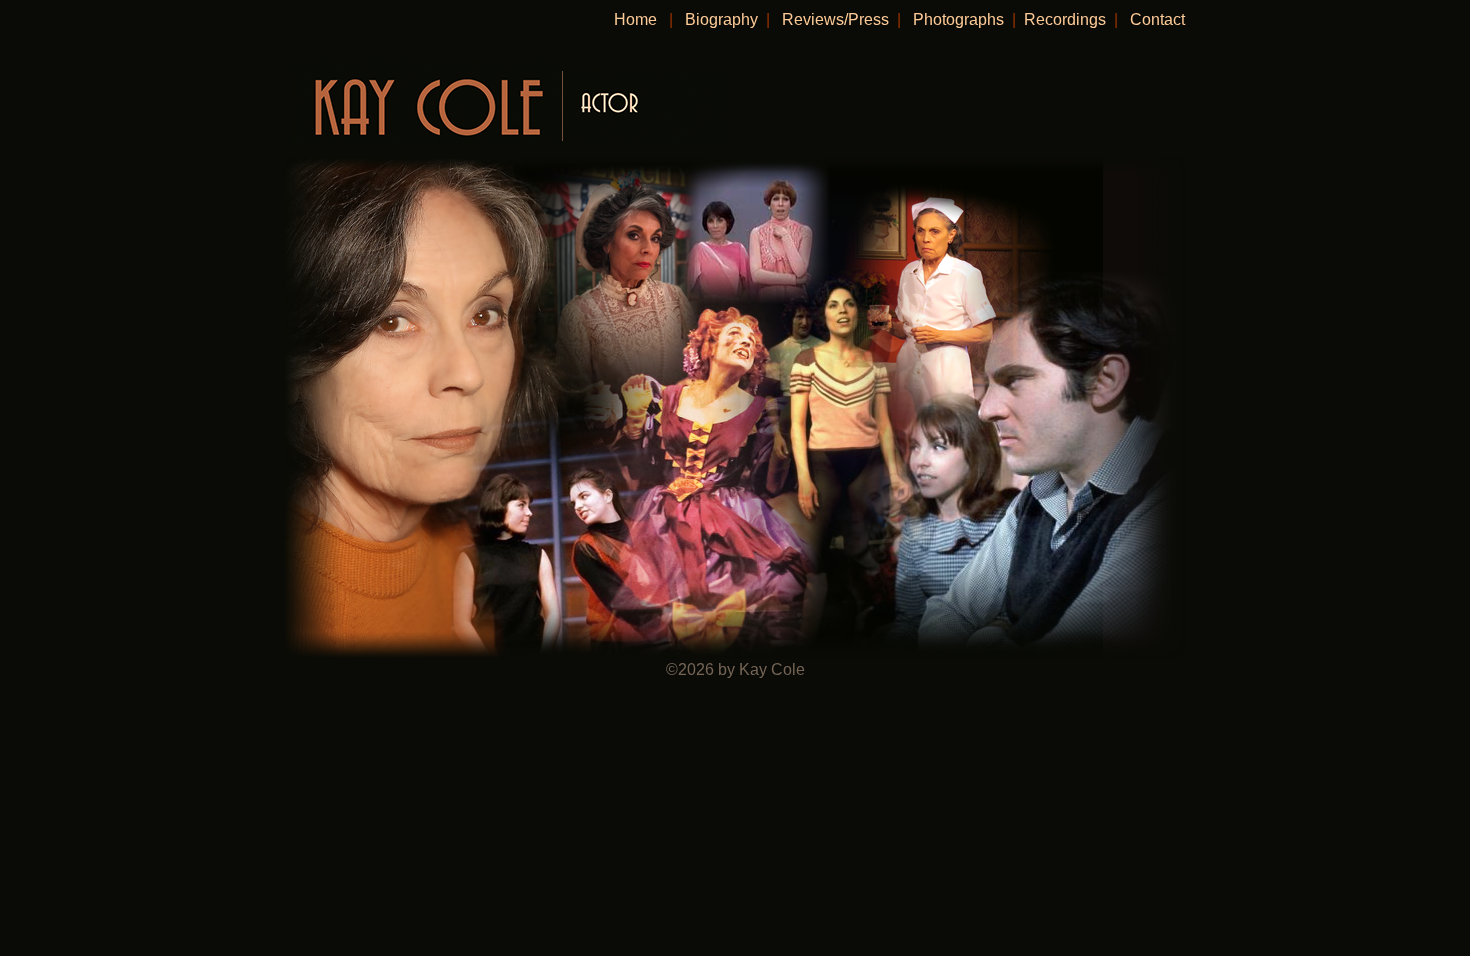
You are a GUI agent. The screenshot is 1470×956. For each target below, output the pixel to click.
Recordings (1065, 19)
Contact (1157, 19)
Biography (723, 19)
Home (635, 19)
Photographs (958, 19)
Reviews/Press (835, 19)
